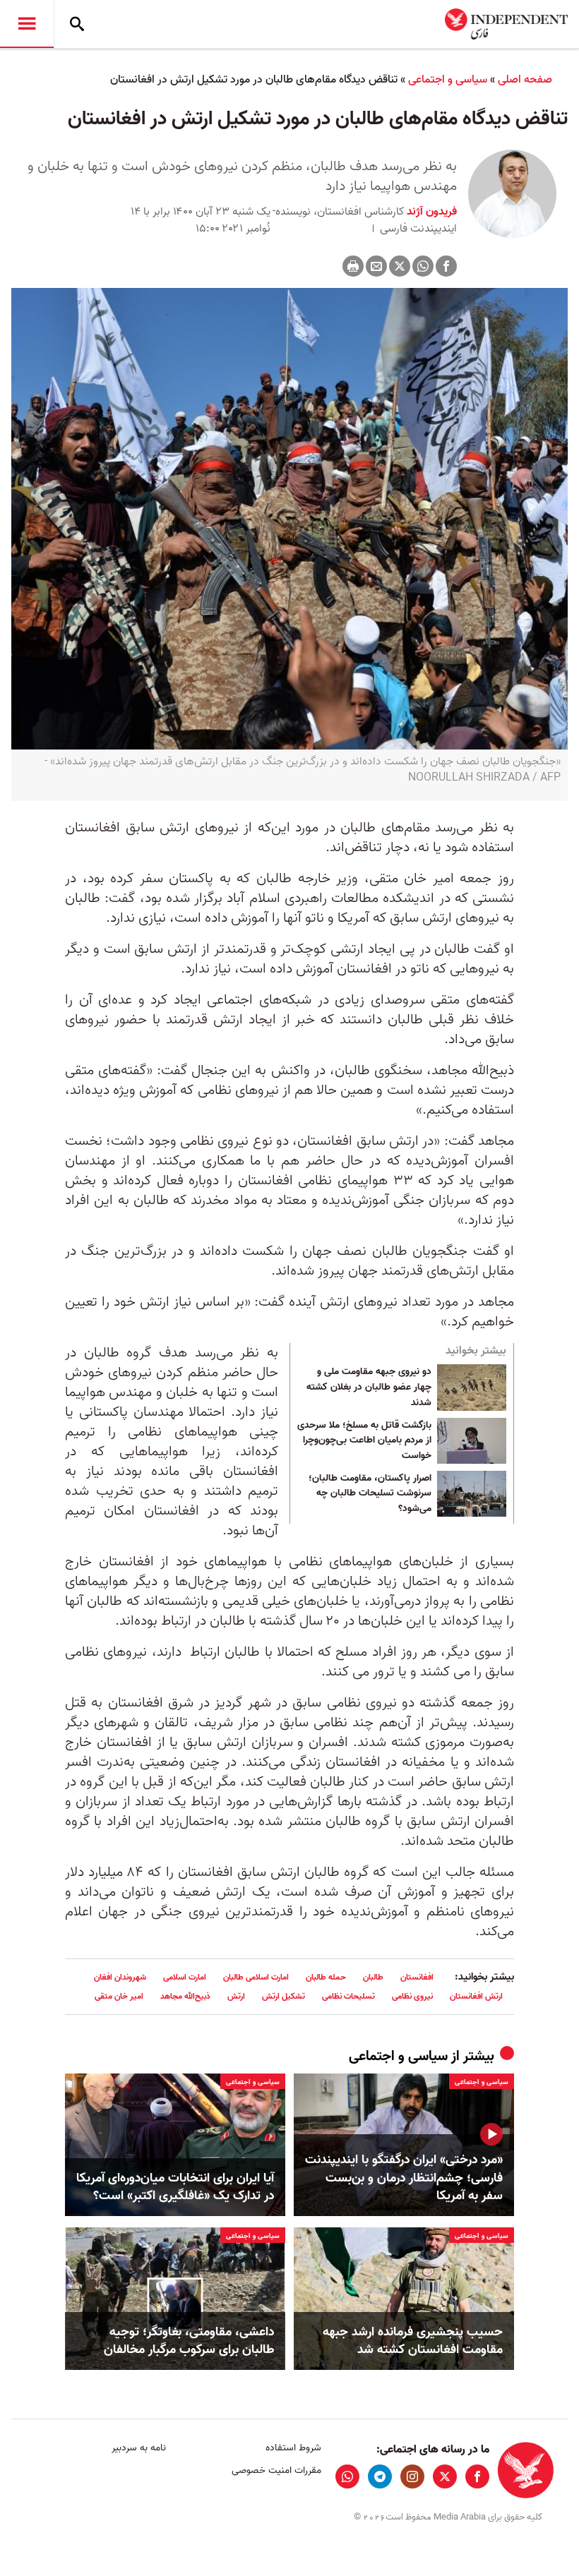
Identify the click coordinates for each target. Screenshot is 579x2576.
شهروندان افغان (120, 1977)
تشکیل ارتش (283, 1996)
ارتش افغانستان (476, 1996)
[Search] (77, 24)
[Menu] (27, 24)
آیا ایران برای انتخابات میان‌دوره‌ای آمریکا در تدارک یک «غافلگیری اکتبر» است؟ (175, 2187)
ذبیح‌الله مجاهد (185, 1996)
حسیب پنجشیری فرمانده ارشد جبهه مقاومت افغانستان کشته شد (413, 2341)
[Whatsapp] (423, 266)
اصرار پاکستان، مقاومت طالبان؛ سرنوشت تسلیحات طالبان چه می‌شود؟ (370, 1494)
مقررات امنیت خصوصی (276, 2470)
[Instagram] (412, 2476)
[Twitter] (400, 266)
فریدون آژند (430, 212)
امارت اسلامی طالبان (256, 1977)
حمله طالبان (326, 1977)
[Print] (353, 266)
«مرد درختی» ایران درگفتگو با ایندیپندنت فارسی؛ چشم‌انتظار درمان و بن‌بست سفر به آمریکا (404, 2178)
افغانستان (417, 1977)
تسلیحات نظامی (348, 1996)
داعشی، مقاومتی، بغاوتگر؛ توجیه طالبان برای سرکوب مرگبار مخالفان (189, 2341)
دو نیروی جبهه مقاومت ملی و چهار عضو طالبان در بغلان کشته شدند (369, 1387)
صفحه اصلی (525, 80)
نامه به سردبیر (139, 2448)
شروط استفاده (293, 2448)
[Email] (376, 266)
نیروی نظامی (412, 1996)
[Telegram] (380, 2476)
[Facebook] (446, 266)
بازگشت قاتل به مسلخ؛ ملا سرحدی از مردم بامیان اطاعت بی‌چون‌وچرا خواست (364, 1441)
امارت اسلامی (185, 1977)
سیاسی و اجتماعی (448, 80)
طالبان (373, 1977)
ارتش (236, 1996)
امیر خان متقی (119, 1996)
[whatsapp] (347, 2476)
